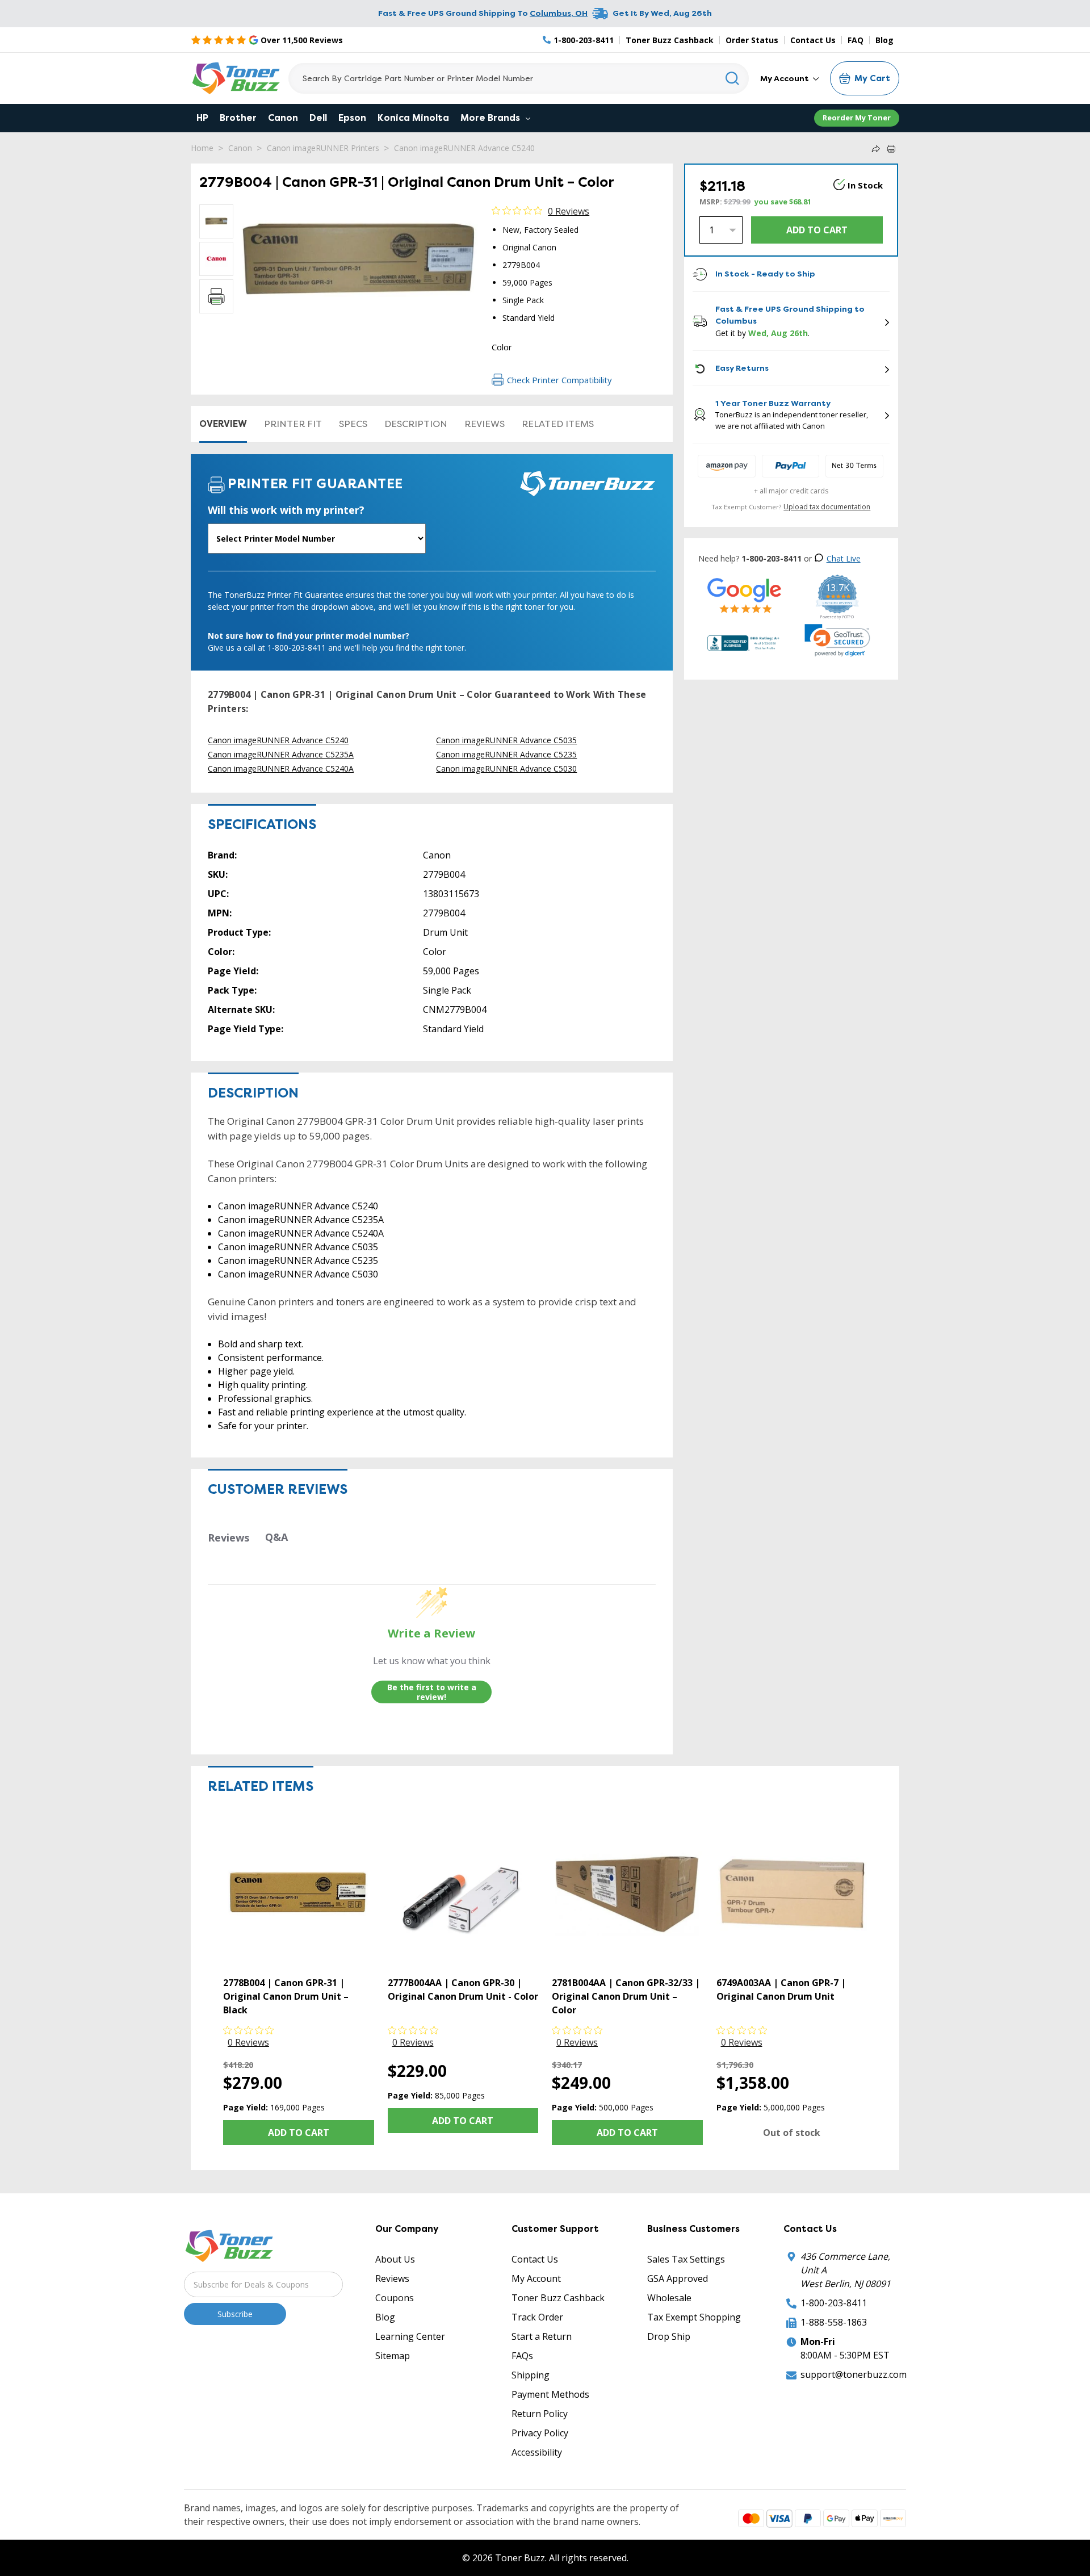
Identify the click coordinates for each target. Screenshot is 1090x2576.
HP (202, 118)
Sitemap (393, 2356)
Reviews (485, 424)
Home (202, 148)
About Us (395, 2259)
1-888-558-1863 (834, 2322)
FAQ (856, 40)
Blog (884, 40)
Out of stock (792, 2133)
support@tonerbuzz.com (854, 2374)
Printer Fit (293, 424)
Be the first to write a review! (432, 1692)
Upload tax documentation (827, 507)
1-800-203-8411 (834, 2303)
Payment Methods (550, 2394)
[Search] (733, 78)
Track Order (537, 2317)
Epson (352, 118)
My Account (785, 78)
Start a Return (542, 2336)
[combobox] (519, 78)
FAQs (522, 2356)
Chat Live (844, 558)
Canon (283, 118)
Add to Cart (299, 2133)
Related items (558, 424)
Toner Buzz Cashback (670, 40)
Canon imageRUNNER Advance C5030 (506, 768)
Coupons (395, 2298)
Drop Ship (669, 2336)
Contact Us (813, 40)
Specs (353, 424)
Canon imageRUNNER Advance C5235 (506, 754)
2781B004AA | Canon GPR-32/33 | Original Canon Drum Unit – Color (626, 1996)
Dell (318, 118)
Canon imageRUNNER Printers (323, 148)
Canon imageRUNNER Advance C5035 (506, 740)
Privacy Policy (540, 2433)
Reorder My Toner (857, 118)
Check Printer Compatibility (559, 380)
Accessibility (537, 2452)
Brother (238, 118)
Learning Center (410, 2336)
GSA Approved (678, 2278)
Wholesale (669, 2298)
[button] (837, 640)
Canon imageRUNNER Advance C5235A (281, 754)
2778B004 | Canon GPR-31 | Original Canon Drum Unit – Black (286, 1996)
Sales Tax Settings (686, 2259)
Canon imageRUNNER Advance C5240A (281, 768)
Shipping (531, 2375)
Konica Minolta (413, 118)
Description (416, 424)
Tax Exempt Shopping (694, 2317)
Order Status (752, 40)
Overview (223, 424)
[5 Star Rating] (745, 595)
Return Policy (540, 2414)
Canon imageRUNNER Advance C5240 (464, 148)
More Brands (491, 118)
